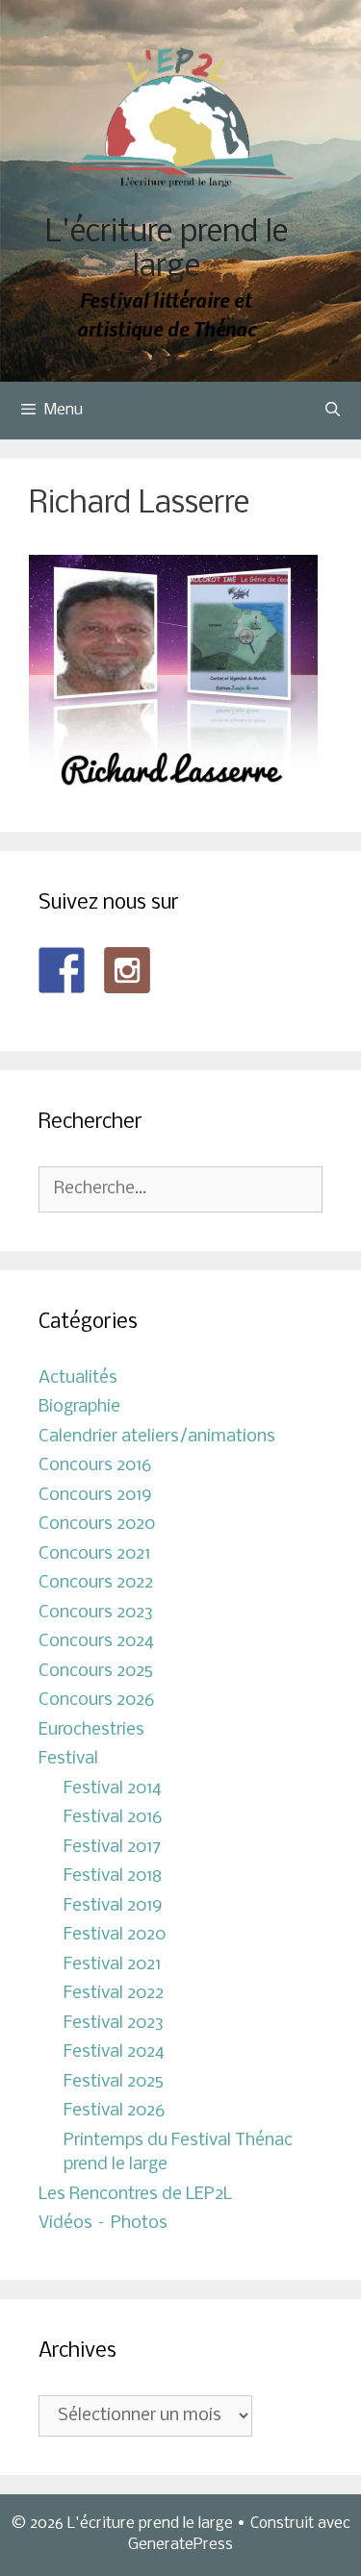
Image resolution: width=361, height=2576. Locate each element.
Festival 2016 (113, 1818)
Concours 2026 (96, 1701)
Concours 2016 (95, 1466)
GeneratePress (180, 2545)
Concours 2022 (96, 1583)
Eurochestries (91, 1730)
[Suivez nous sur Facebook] (62, 970)
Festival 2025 (114, 2082)
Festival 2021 (112, 1965)
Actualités (78, 1378)
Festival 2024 (114, 2052)
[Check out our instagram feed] (127, 970)
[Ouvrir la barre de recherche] (333, 411)
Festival (68, 1759)
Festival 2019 (113, 1906)
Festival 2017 (112, 1848)
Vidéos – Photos (103, 2224)
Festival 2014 (113, 1789)
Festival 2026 (114, 2111)
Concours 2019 (95, 1496)
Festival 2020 (115, 1935)
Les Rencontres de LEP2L (135, 2195)
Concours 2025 (96, 1672)
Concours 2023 (96, 1613)
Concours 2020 (97, 1525)
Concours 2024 (96, 1642)
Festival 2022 (114, 1994)
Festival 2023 (114, 2024)
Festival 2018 (113, 1876)
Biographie (79, 1407)
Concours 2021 (94, 1554)
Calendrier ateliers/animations (157, 1437)
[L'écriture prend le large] (180, 118)
